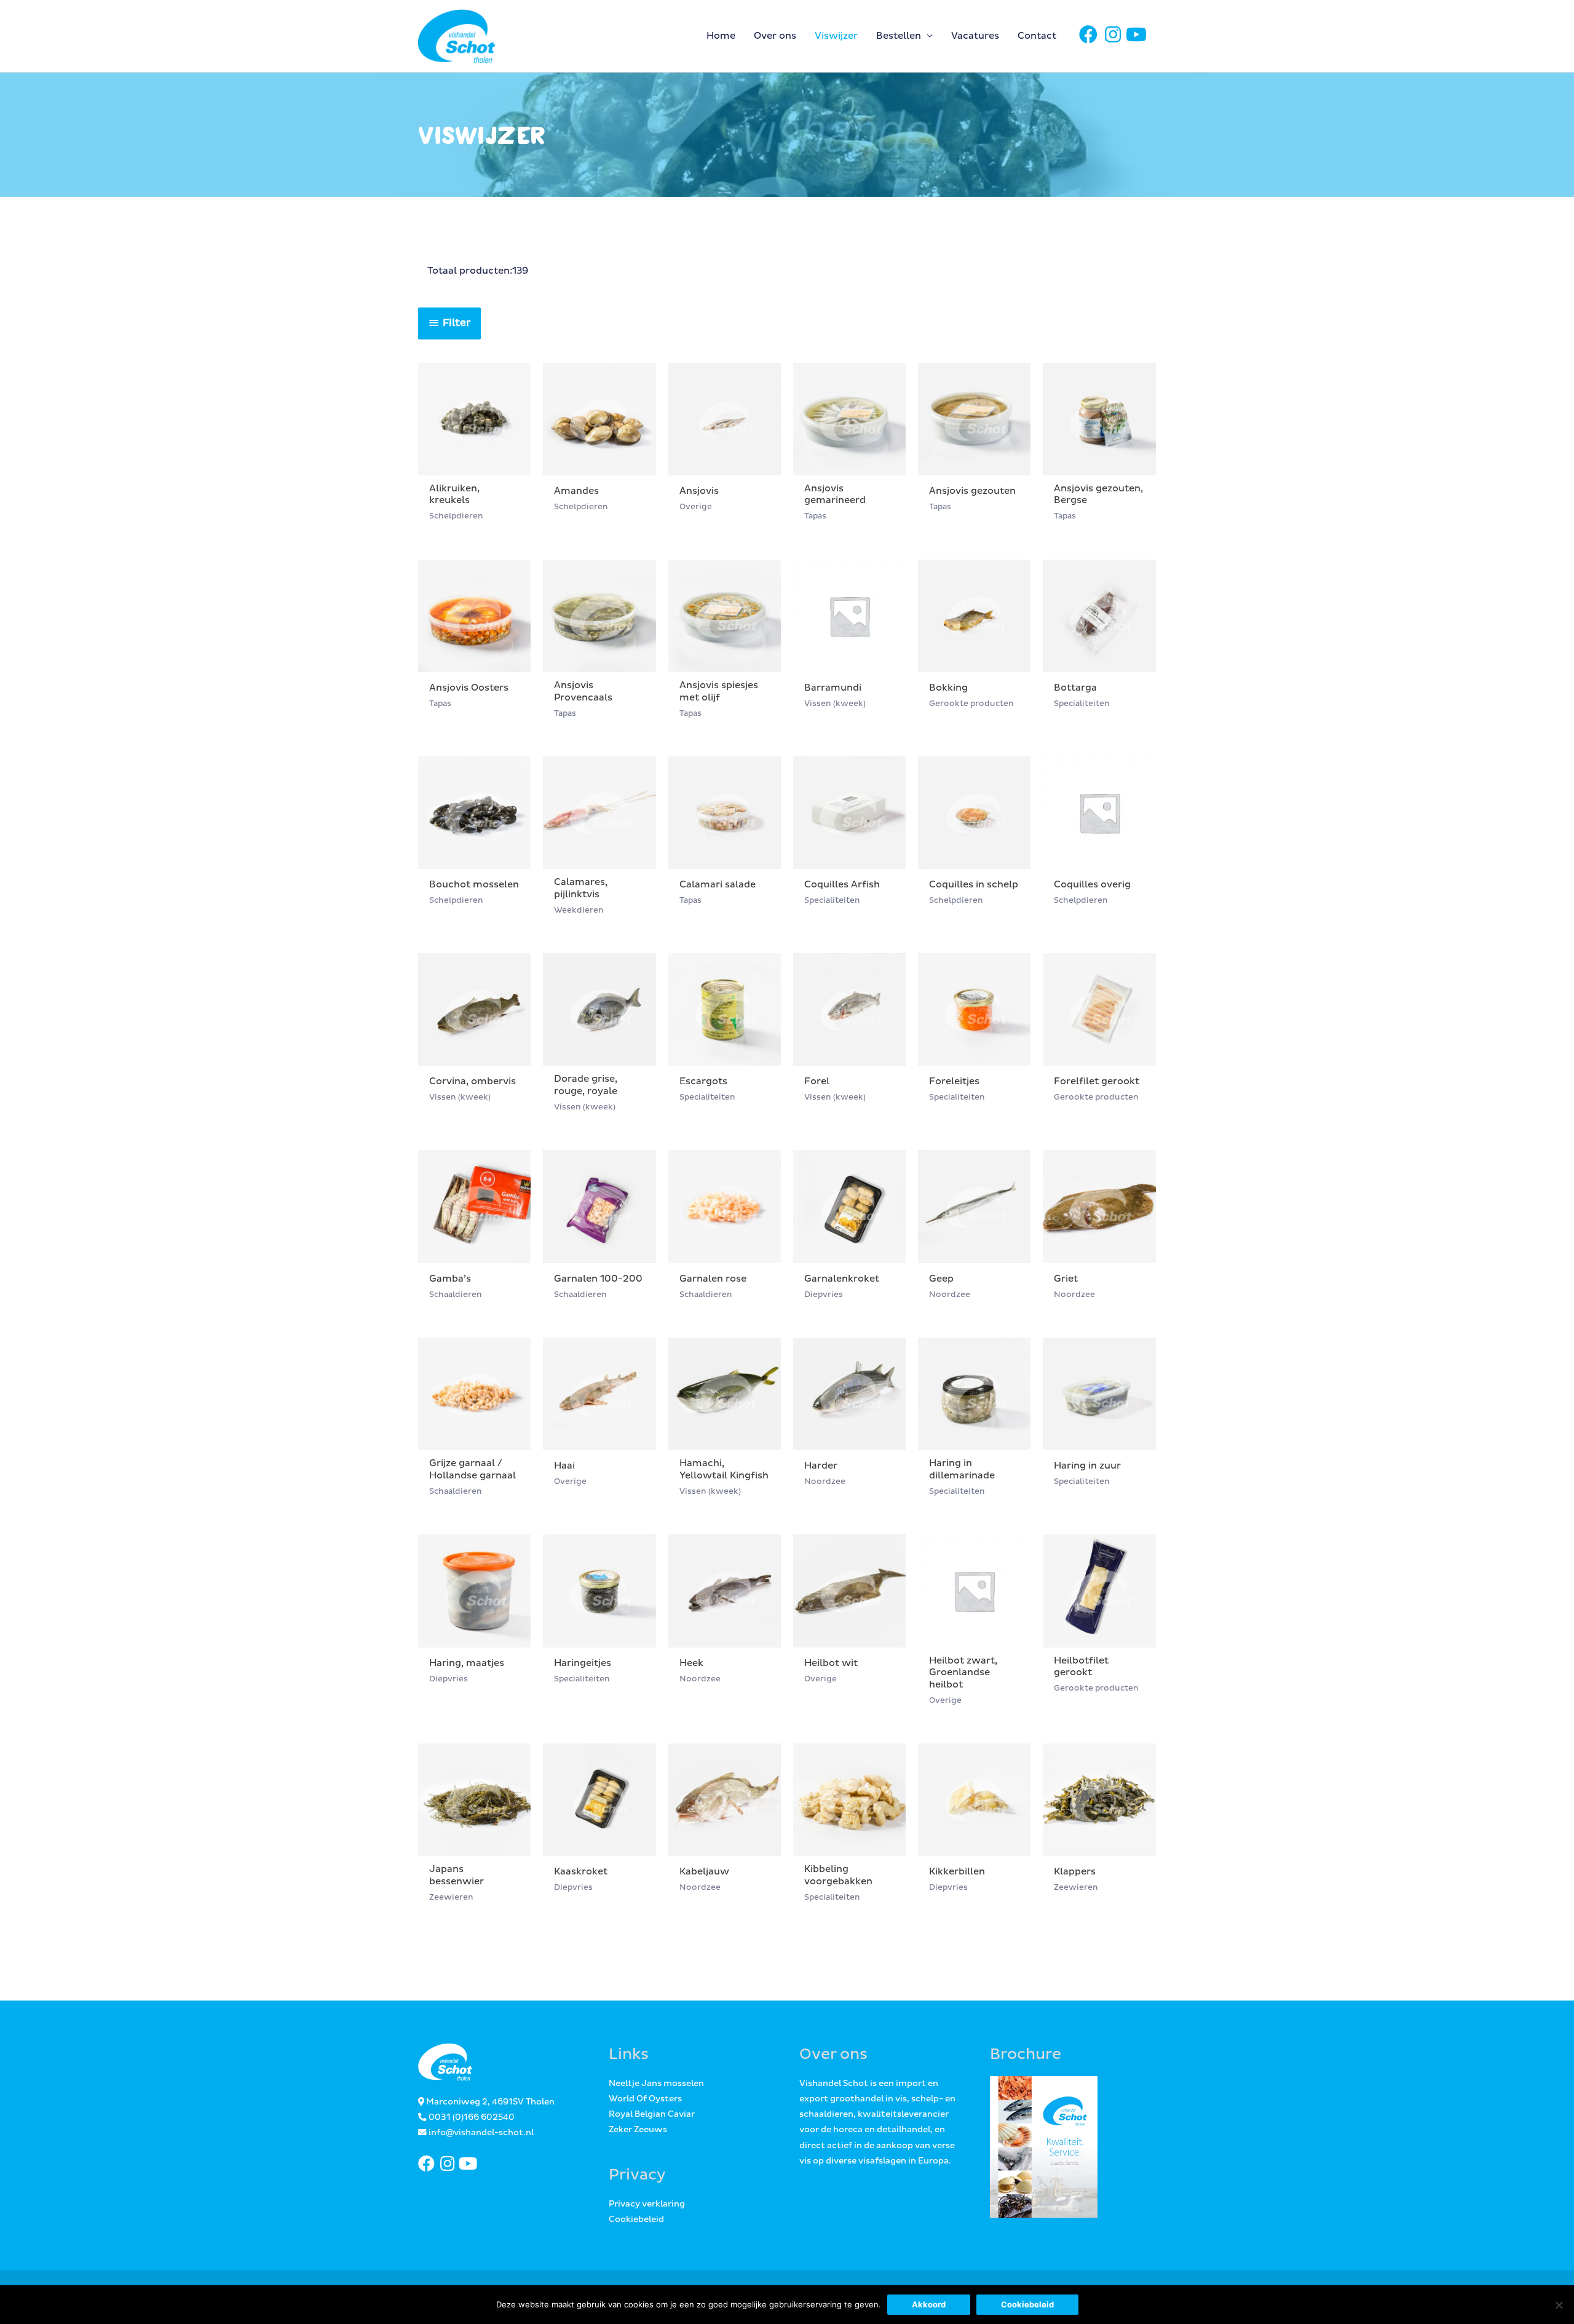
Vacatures (975, 36)
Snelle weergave (475, 465)
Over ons (775, 36)
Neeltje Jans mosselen (656, 2084)
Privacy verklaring (647, 2204)
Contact (1037, 36)
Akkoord (929, 2304)
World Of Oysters (645, 2099)
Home (721, 36)
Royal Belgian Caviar (652, 2114)
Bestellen (899, 36)
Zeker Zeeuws (638, 2130)
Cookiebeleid (636, 2219)
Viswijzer (836, 36)
